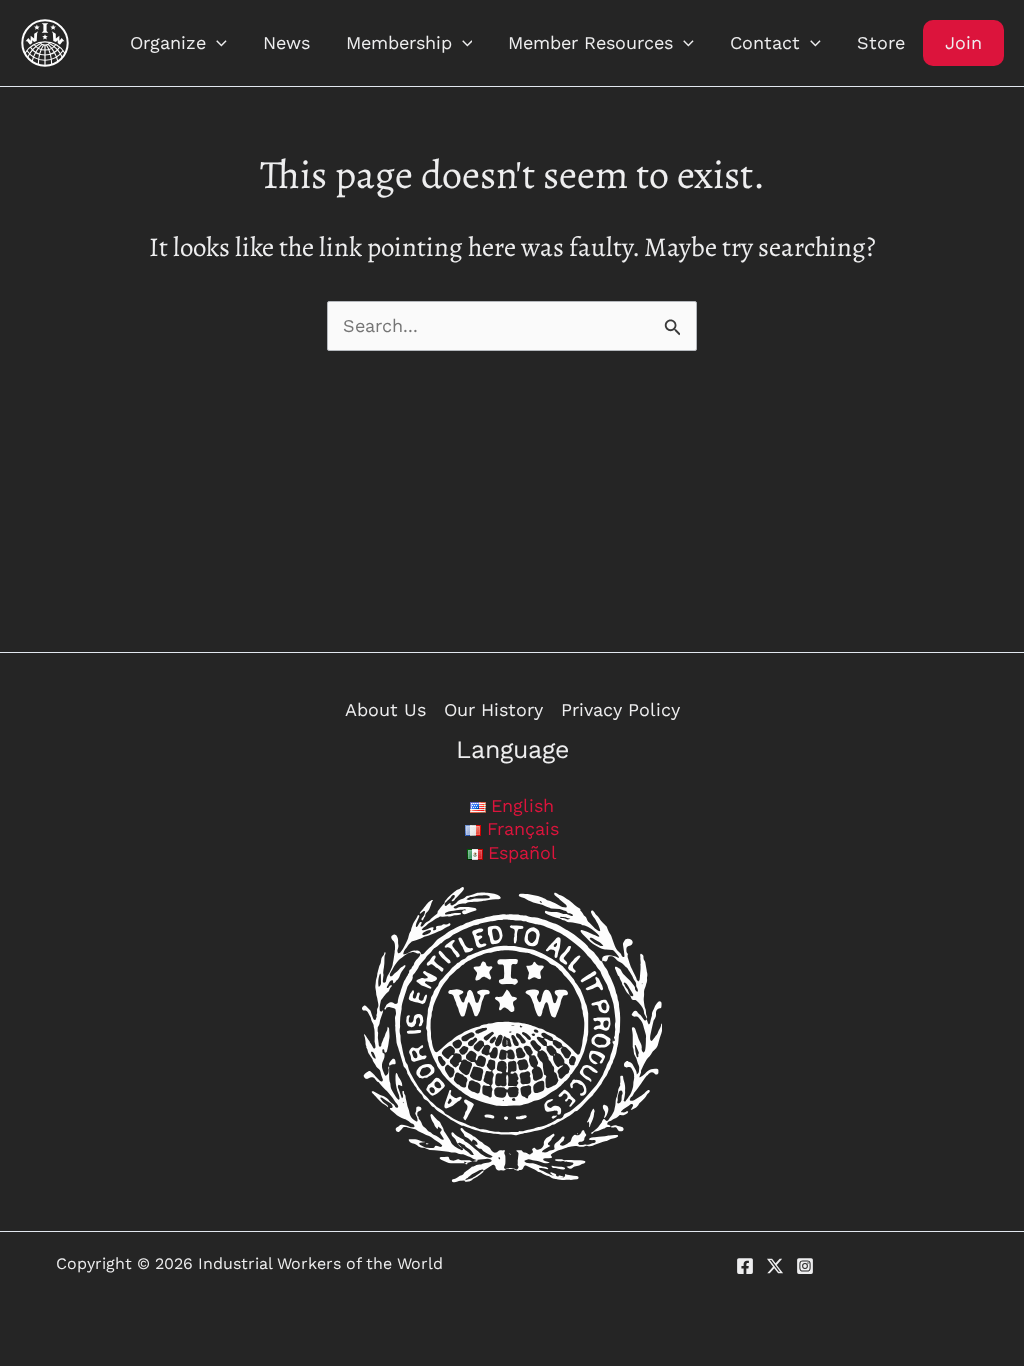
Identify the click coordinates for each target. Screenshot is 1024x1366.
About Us (385, 709)
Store (881, 42)
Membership (399, 42)
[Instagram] (805, 1266)
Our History (493, 709)
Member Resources (590, 42)
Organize (168, 42)
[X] (775, 1266)
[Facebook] (745, 1266)
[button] (216, 43)
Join (963, 42)
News (286, 42)
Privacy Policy (620, 709)
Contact (765, 42)
